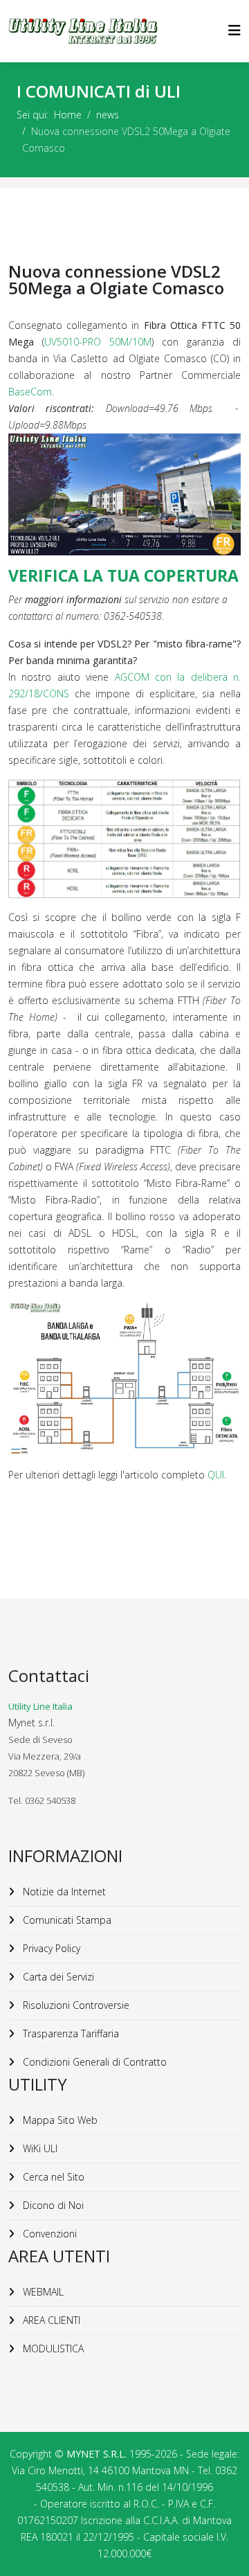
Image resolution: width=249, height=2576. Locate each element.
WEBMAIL (42, 2292)
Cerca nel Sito (52, 2177)
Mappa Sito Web (59, 2120)
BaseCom (30, 392)
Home (68, 115)
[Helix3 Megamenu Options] (234, 30)
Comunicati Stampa (66, 1920)
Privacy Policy (50, 1948)
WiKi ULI (39, 2148)
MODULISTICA (52, 2349)
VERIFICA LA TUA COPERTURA (123, 575)
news (108, 115)
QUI (216, 1475)
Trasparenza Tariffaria (70, 2033)
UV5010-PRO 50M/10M (98, 342)
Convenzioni (48, 2234)
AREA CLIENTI (50, 2320)
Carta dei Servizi (57, 1977)
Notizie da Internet (63, 1891)
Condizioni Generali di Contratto (93, 2062)
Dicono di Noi (52, 2205)
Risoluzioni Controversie (75, 2005)
